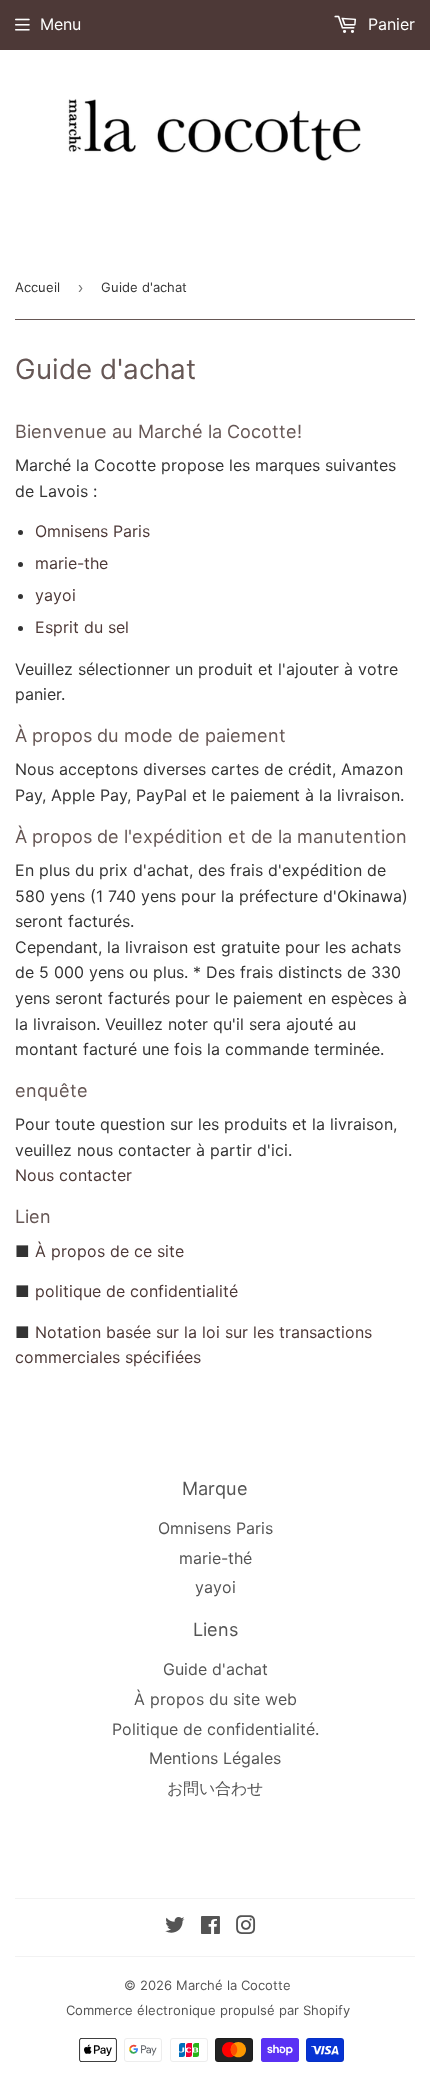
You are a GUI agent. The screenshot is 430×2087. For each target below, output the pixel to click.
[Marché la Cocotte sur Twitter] (175, 1927)
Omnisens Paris (92, 531)
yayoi (55, 595)
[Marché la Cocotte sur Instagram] (246, 1927)
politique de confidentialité (136, 1291)
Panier (389, 24)
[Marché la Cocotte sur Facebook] (210, 1927)
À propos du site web (215, 1699)
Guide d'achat (215, 1669)
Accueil (37, 287)
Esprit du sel (82, 627)
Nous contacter (73, 1175)
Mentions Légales (215, 1758)
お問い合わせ (215, 1788)
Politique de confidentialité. (215, 1729)
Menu (60, 24)
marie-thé (215, 1558)
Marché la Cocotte (233, 1985)
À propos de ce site (109, 1251)
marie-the (71, 563)
